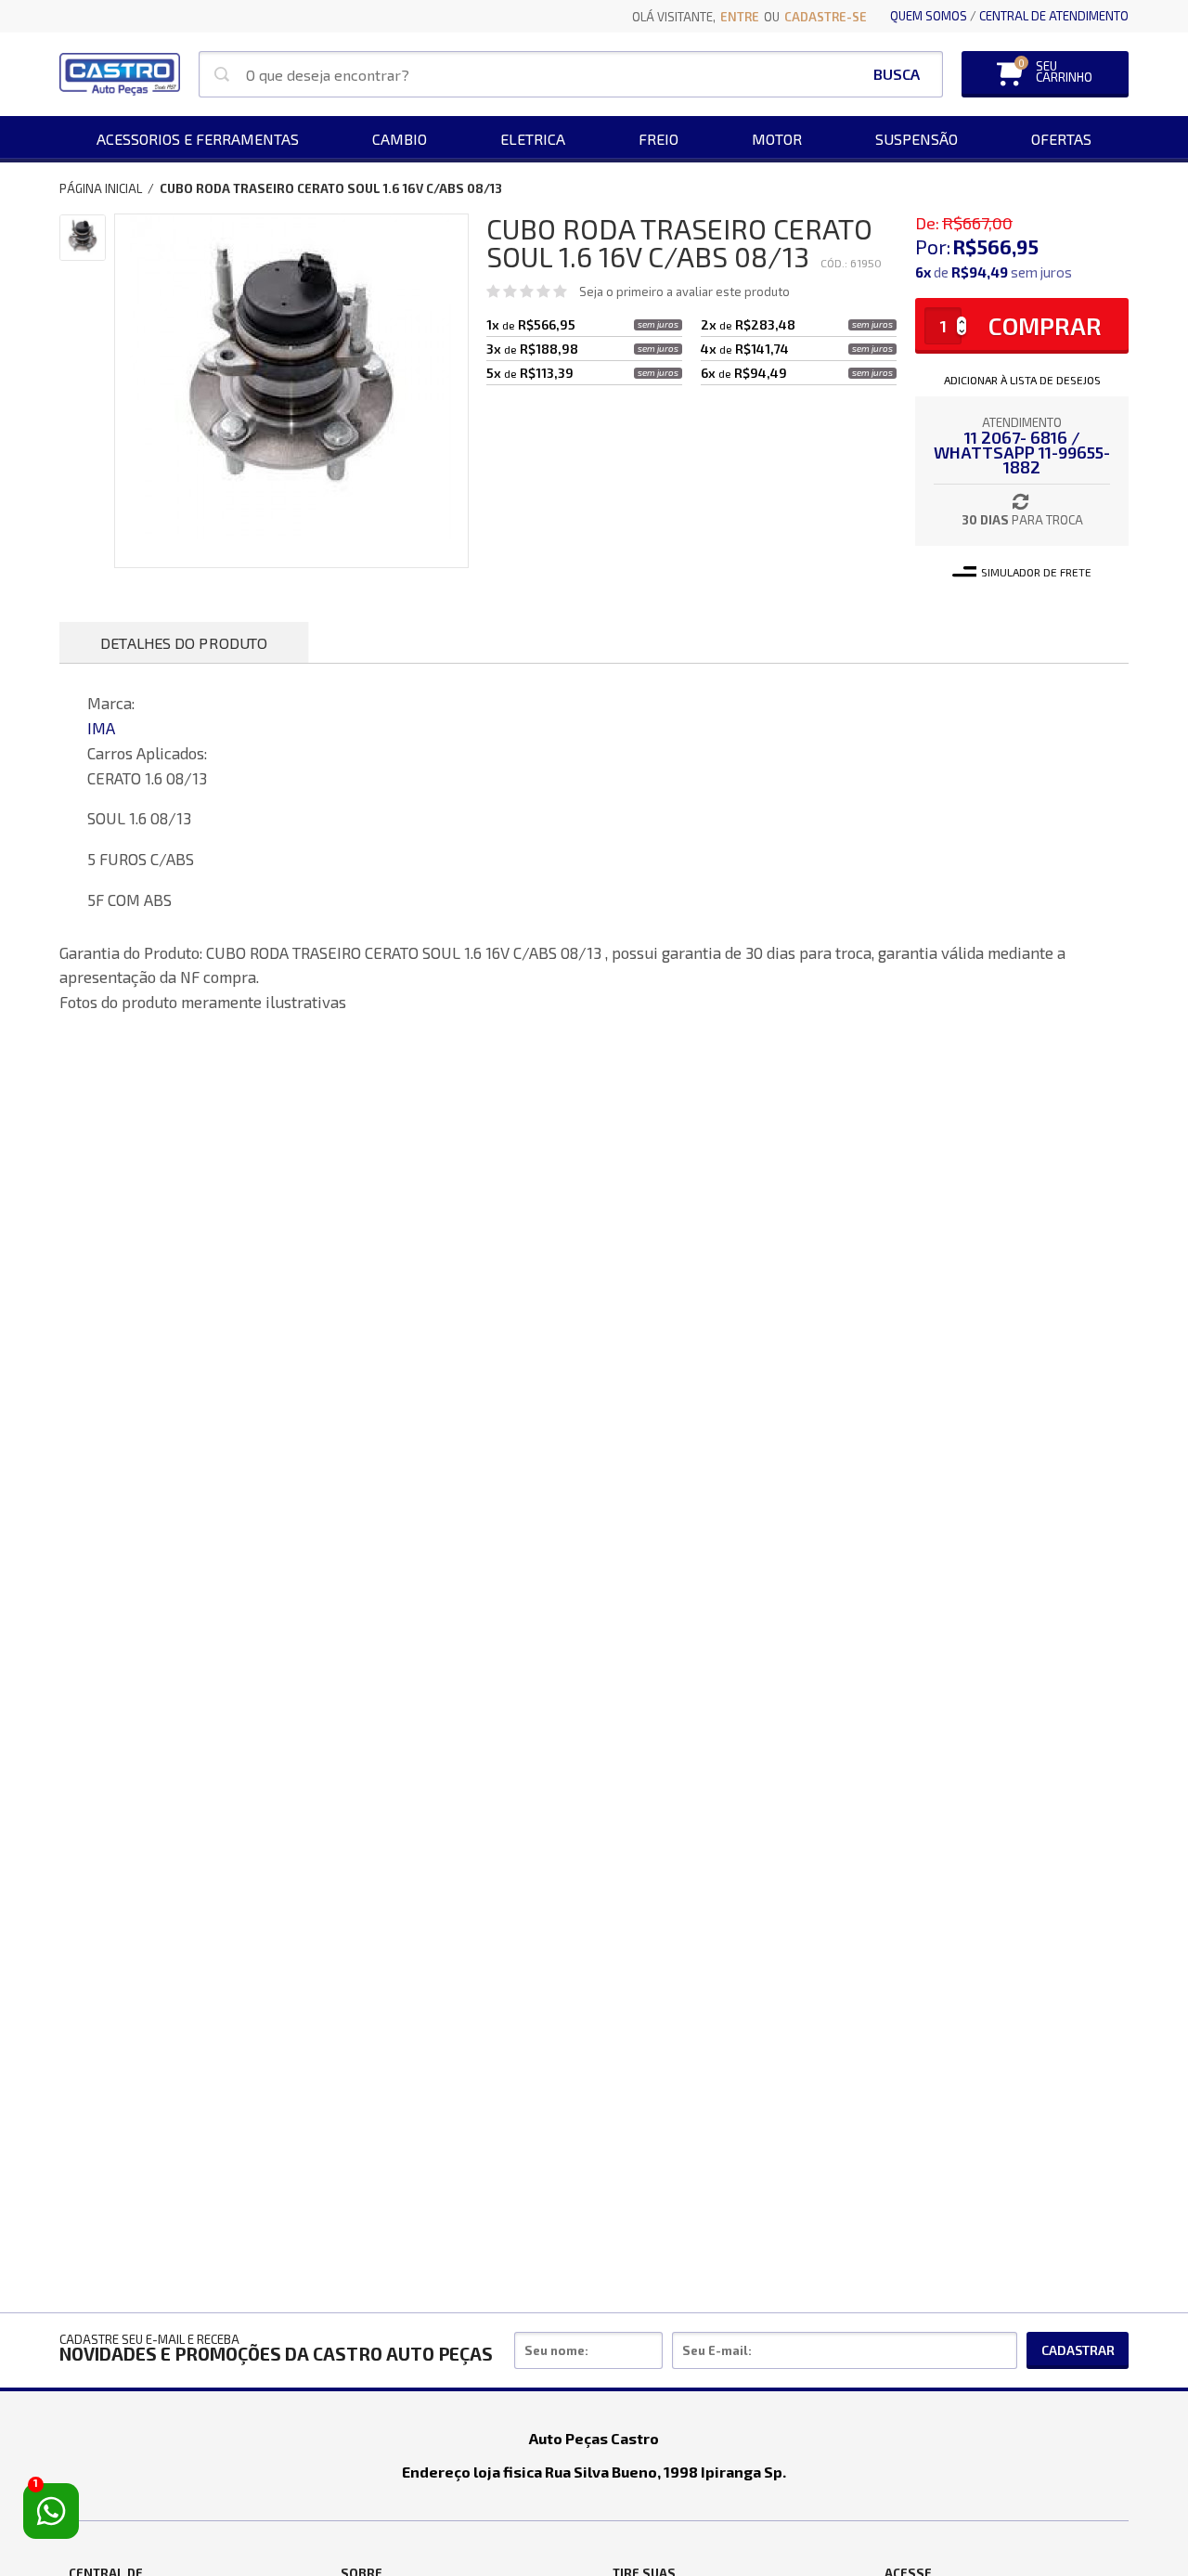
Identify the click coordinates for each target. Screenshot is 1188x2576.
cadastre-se (826, 17)
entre (740, 17)
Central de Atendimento (1054, 16)
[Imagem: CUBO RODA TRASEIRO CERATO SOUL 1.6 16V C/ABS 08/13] (83, 238)
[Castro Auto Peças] (120, 74)
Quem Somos (929, 16)
